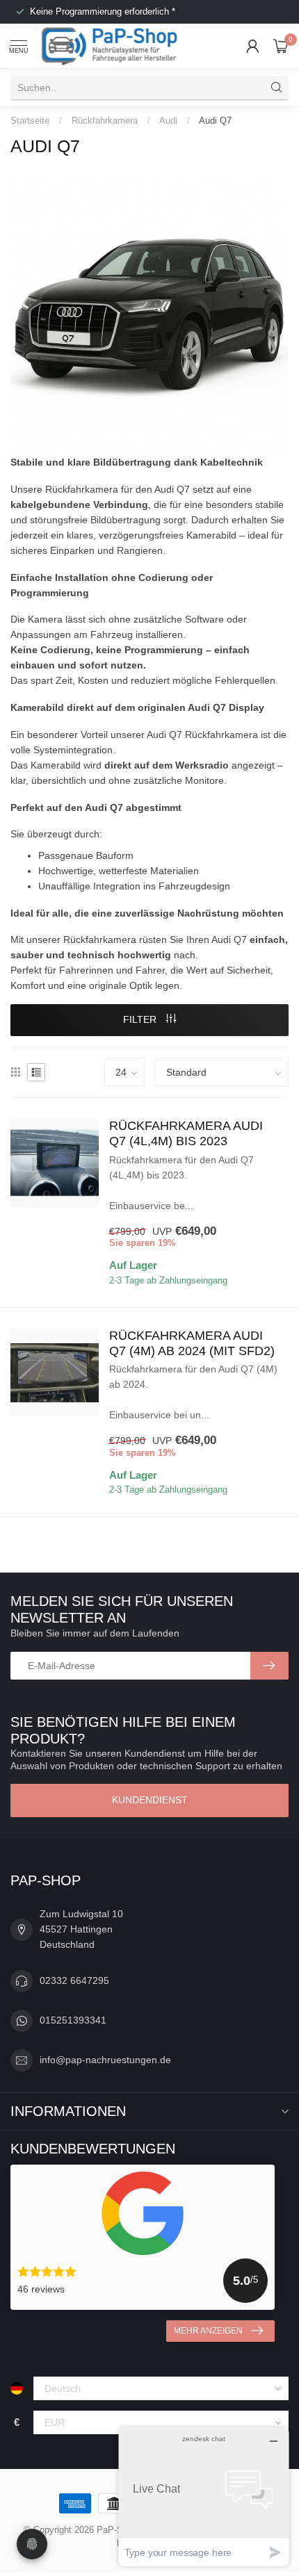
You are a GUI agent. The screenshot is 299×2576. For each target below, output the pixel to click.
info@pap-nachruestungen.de (105, 2060)
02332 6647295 (74, 1980)
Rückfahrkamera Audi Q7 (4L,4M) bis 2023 (186, 1133)
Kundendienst (150, 1800)
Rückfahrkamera (105, 121)
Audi (168, 121)
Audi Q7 (215, 121)
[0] (281, 46)
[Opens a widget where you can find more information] (204, 2496)
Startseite (30, 121)
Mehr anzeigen (208, 2331)
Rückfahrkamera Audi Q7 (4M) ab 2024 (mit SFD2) (192, 1343)
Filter (141, 1019)
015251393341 (73, 2020)
